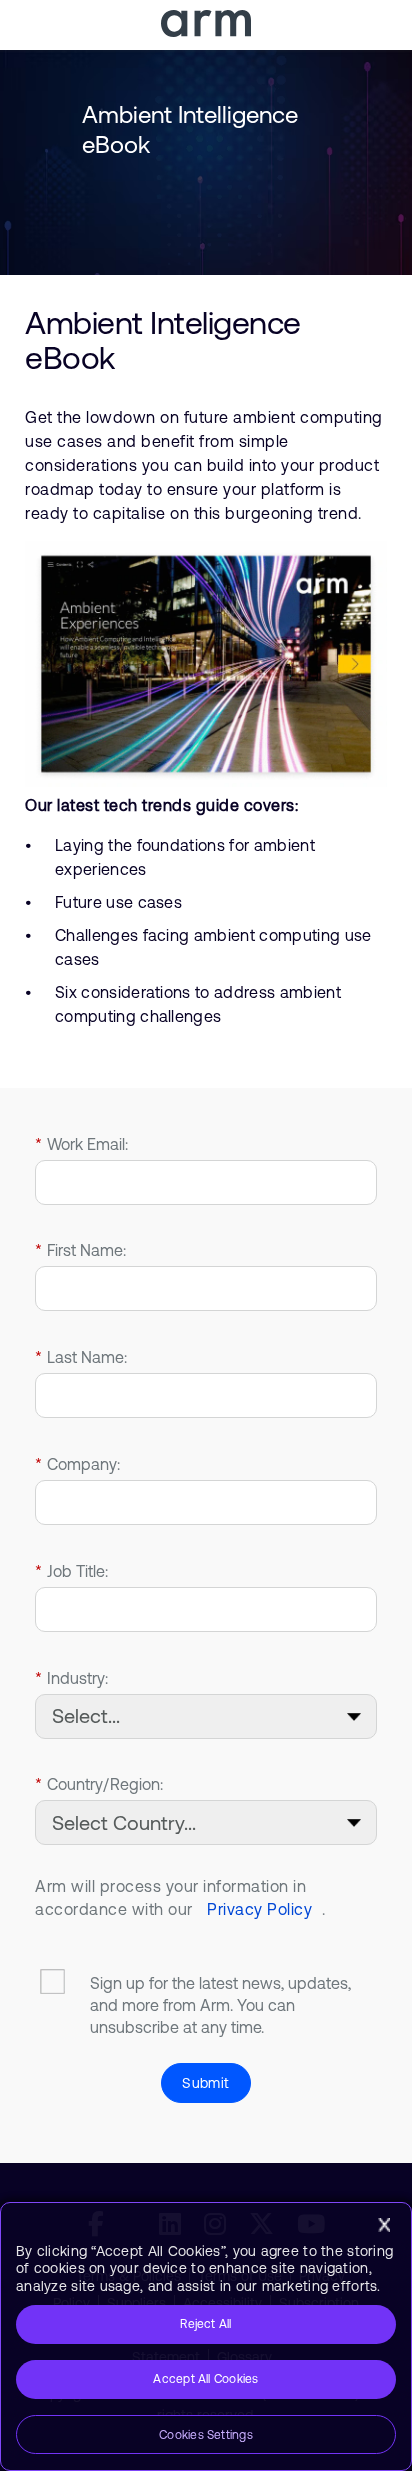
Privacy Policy (259, 1909)
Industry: (71, 1678)
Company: (77, 1464)
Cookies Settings (206, 2435)
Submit (205, 2083)
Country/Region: (99, 1784)
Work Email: (81, 1144)
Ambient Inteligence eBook (163, 340)
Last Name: (81, 1357)
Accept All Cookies (205, 2379)
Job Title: (71, 1571)
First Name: (80, 1250)
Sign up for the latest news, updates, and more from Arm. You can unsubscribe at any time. (220, 2005)
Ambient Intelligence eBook (190, 129)
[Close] (384, 2225)
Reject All (205, 2324)
